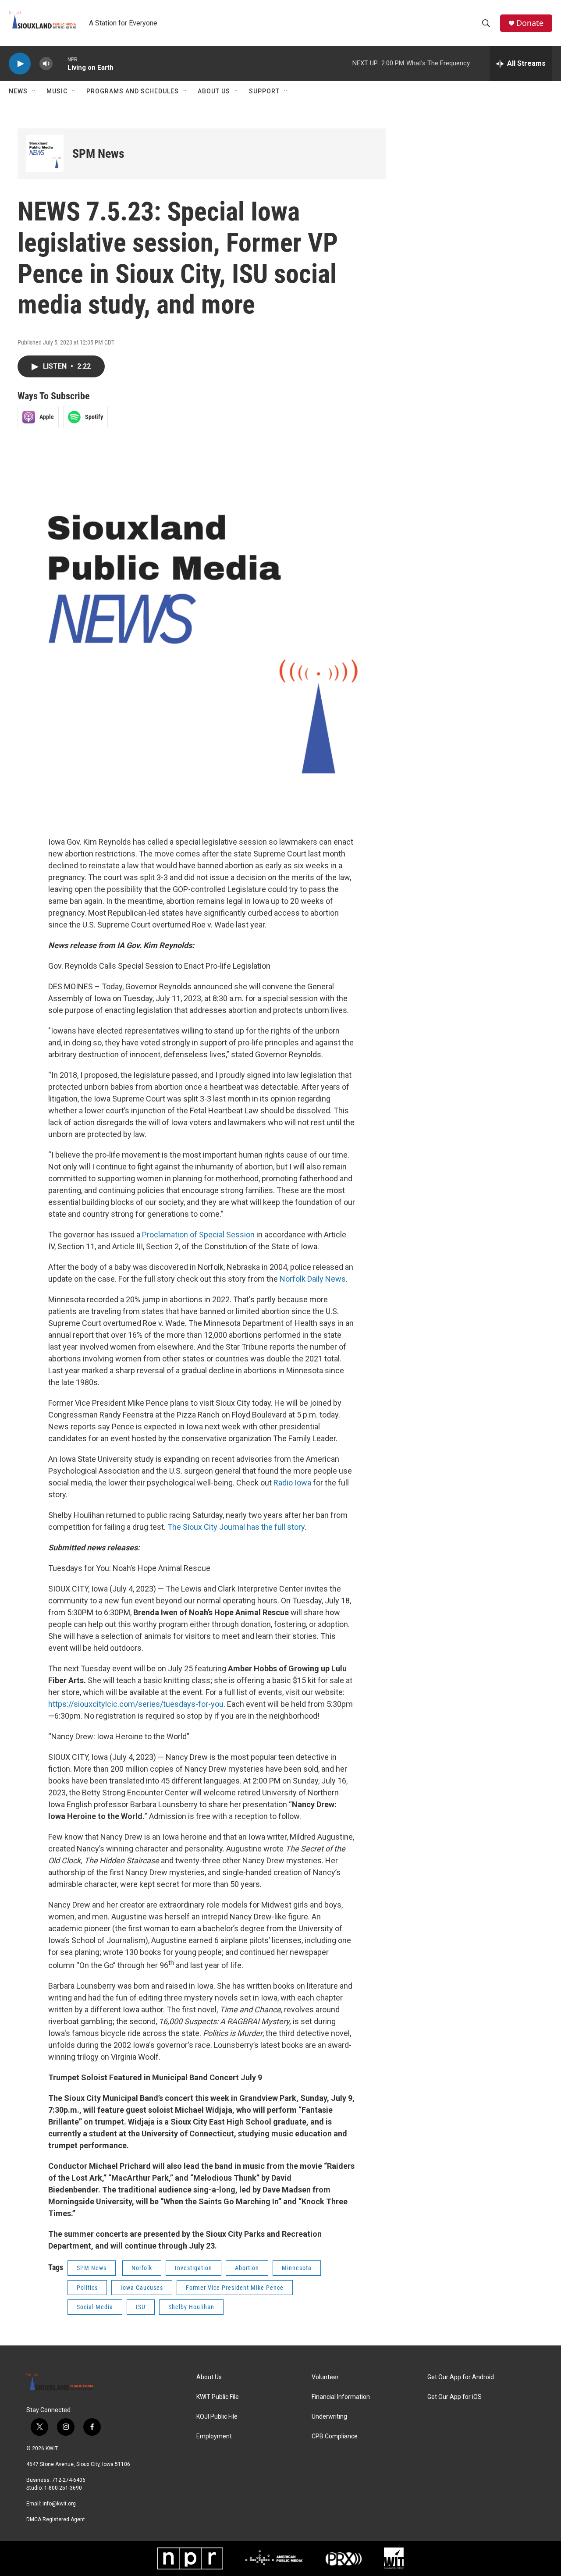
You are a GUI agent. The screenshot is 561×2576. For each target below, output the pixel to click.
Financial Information (341, 2397)
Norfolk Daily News (313, 1279)
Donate (530, 23)
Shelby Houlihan (191, 2307)
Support (264, 91)
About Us (214, 91)
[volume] (46, 64)
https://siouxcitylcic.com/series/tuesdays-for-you (136, 1704)
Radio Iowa (292, 1483)
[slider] (60, 63)
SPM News (98, 154)
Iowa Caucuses (142, 2288)
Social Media (95, 2307)
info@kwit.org (59, 2504)
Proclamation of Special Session (198, 1235)
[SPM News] (45, 154)
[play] (20, 64)
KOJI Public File (217, 2417)
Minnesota (297, 2268)
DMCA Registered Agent (56, 2519)
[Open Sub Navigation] (34, 91)
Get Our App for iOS (454, 2397)
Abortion (247, 2268)
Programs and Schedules (133, 91)
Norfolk (142, 2268)
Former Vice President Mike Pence (235, 2288)
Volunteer (325, 2377)
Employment (214, 2436)
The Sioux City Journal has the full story (236, 1527)
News (18, 91)
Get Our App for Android (461, 2377)
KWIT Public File (218, 2397)
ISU (141, 2307)
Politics (87, 2288)
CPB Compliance (335, 2436)
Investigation (194, 2268)
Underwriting (329, 2417)
